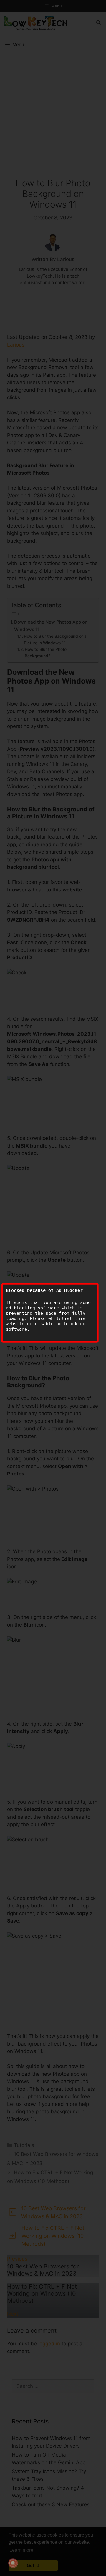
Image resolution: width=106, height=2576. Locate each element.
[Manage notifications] (13, 2563)
